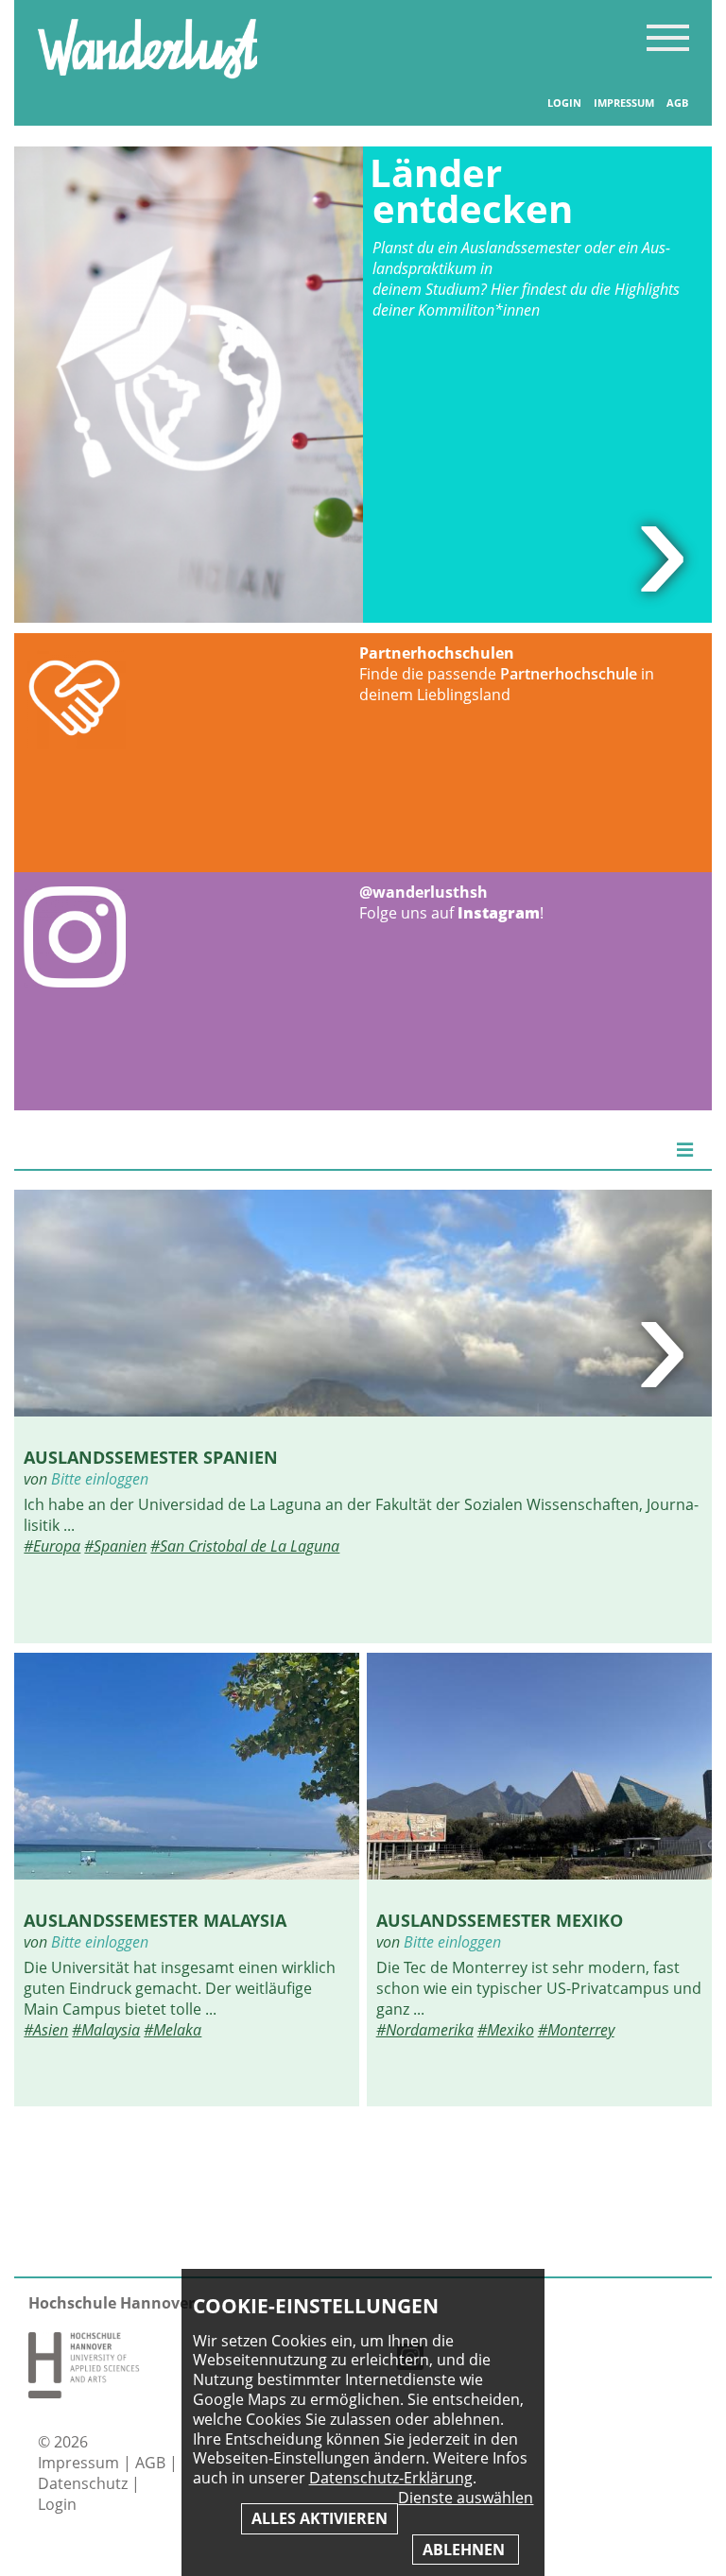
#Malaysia (106, 2030)
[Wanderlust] (147, 73)
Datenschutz (85, 2483)
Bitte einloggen (100, 1479)
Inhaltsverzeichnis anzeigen (668, 37)
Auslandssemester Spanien (151, 1457)
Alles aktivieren (320, 2518)
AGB (677, 103)
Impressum (624, 103)
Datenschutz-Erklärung (391, 2478)
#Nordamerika (425, 2030)
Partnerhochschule (569, 674)
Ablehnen (466, 2550)
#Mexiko (506, 2030)
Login (564, 103)
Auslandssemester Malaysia (155, 1920)
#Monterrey (576, 2030)
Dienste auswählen (466, 2498)
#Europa (52, 1546)
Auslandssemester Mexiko (500, 1920)
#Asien (46, 2030)
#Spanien (115, 1546)
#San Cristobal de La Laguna (245, 1546)
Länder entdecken (471, 190)
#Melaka (173, 2030)
